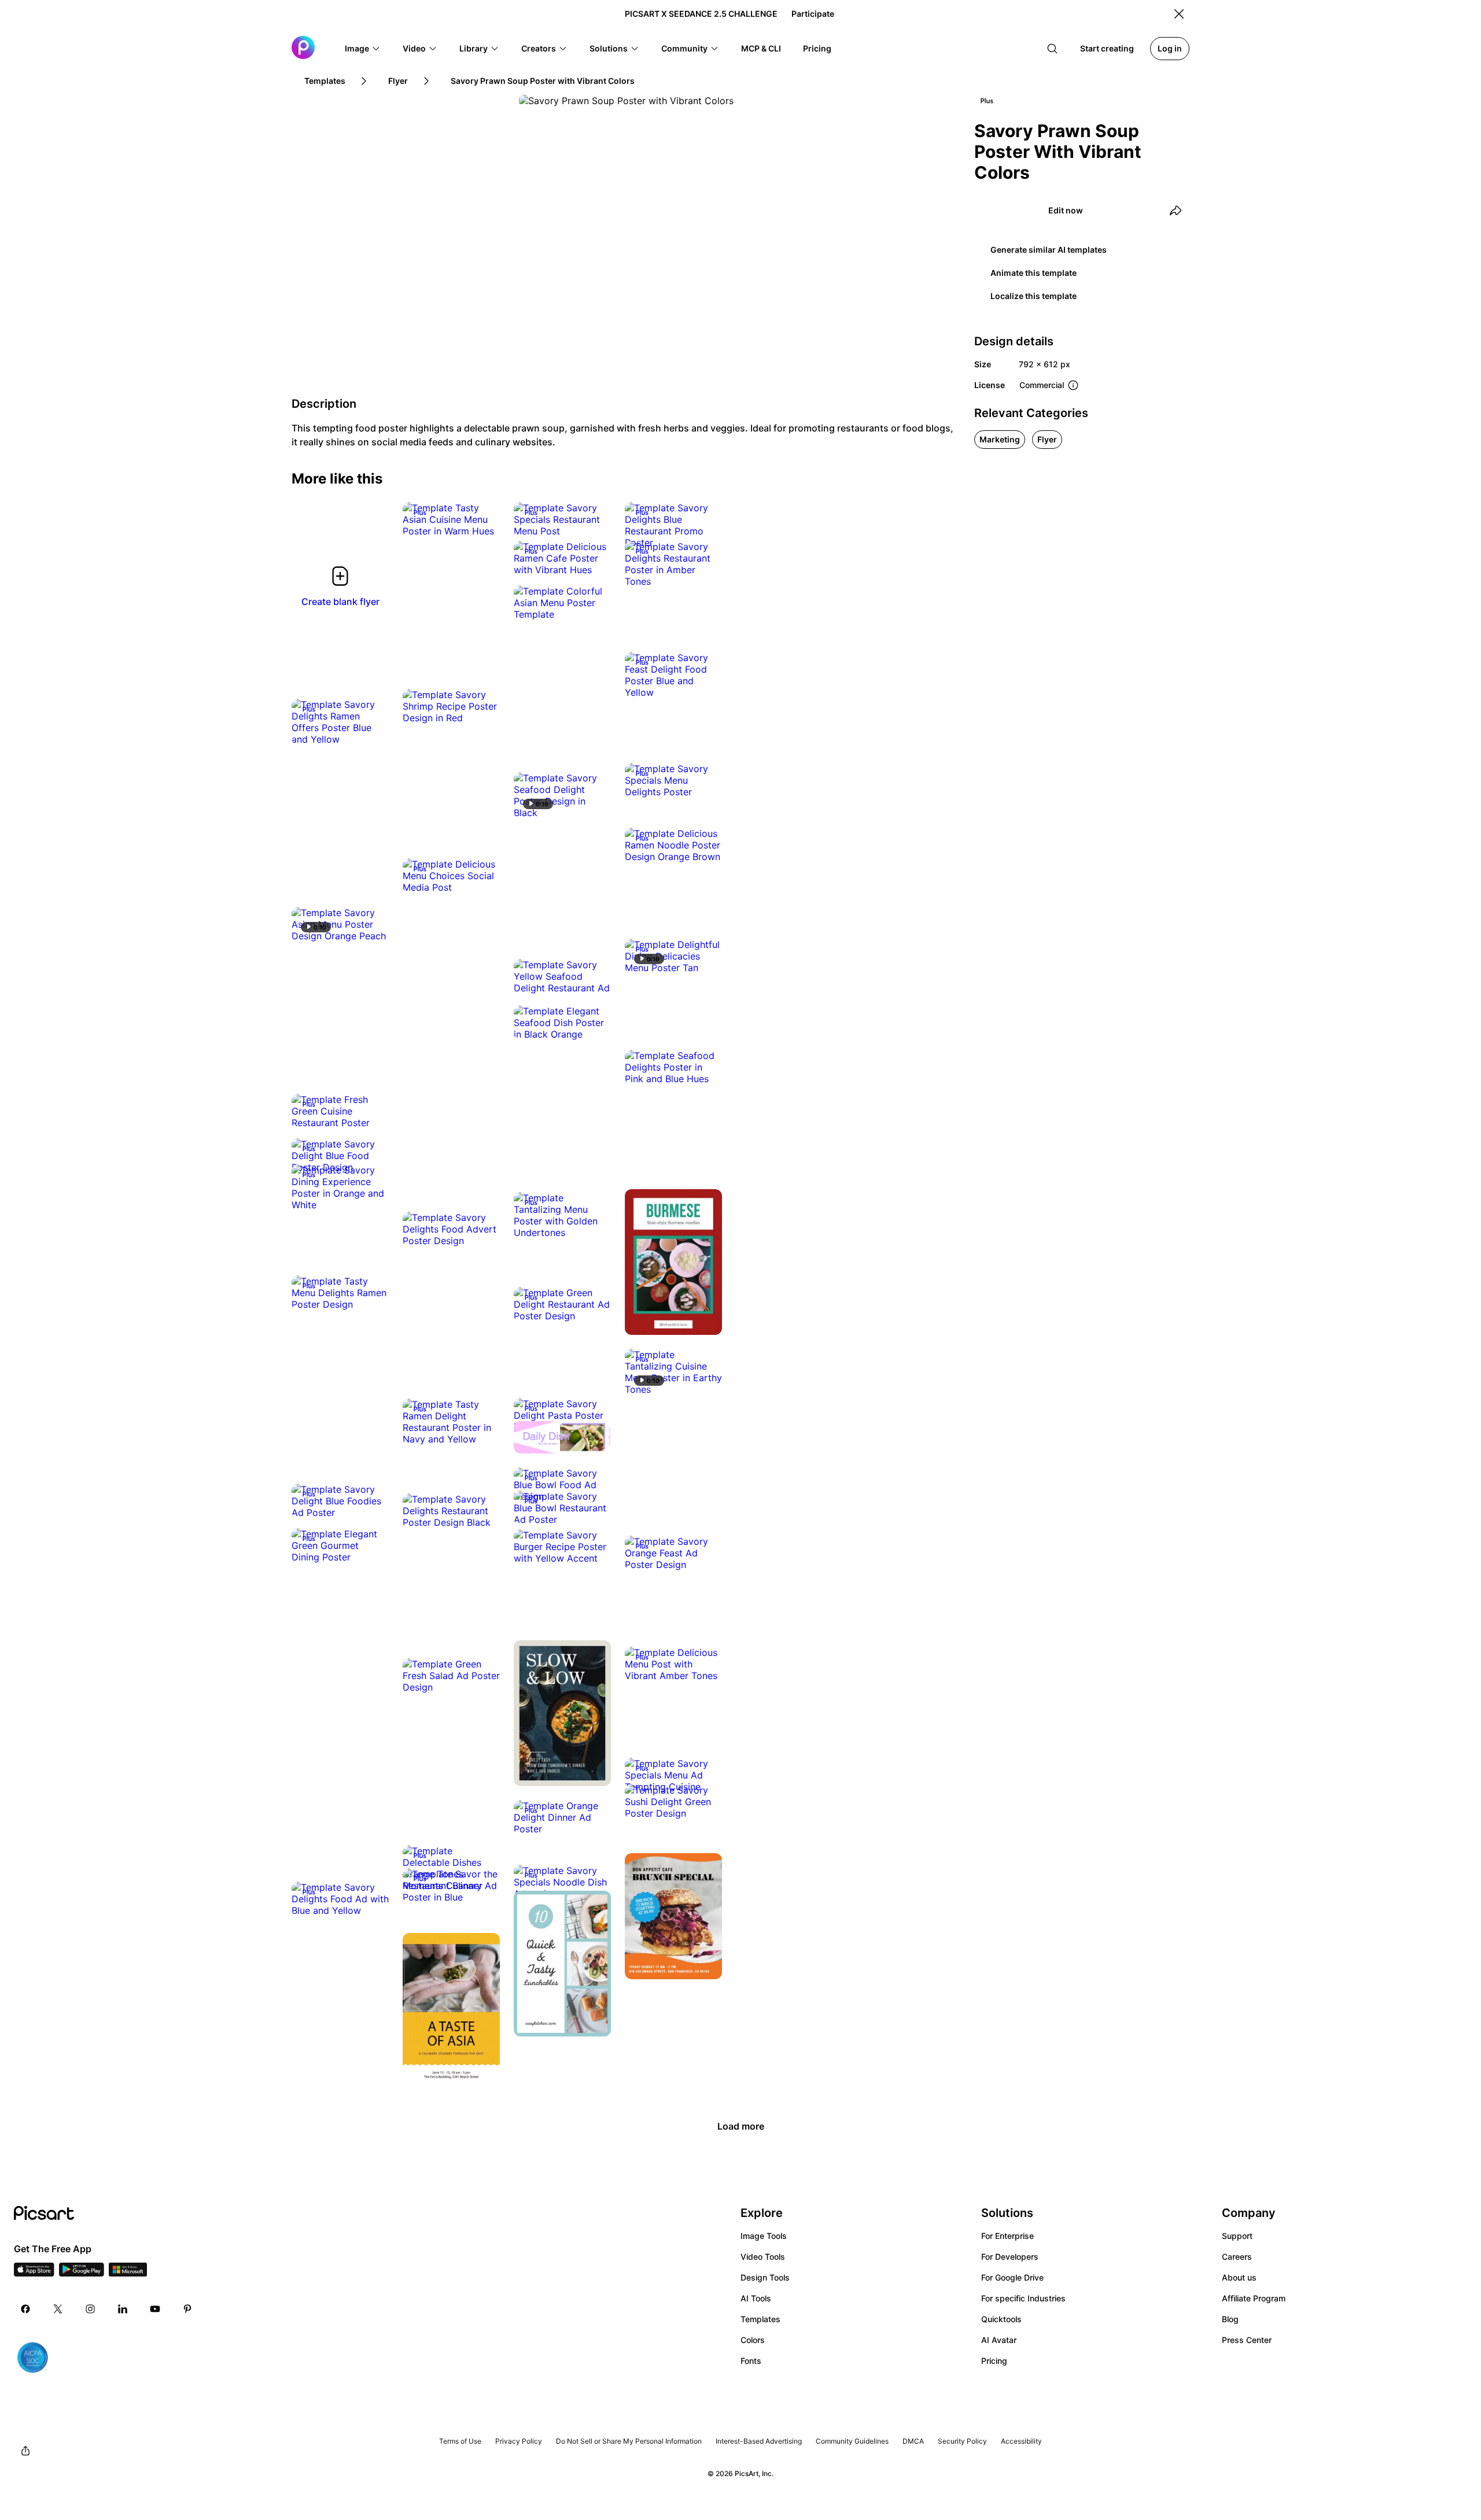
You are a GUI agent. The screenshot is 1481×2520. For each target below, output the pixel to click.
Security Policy (962, 2441)
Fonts (751, 2361)
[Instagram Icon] (90, 2309)
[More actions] (482, 519)
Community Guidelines (852, 2441)
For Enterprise (1007, 2236)
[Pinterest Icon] (187, 2309)
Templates (760, 2319)
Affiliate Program (1254, 2298)
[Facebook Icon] (25, 2309)
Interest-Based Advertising (759, 2441)
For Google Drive (1012, 2277)
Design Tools (765, 2277)
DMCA (913, 2441)
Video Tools (763, 2257)
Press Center (1247, 2340)
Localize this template (1034, 296)
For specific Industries (1023, 2298)
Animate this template (1034, 273)
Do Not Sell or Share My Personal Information (629, 2441)
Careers (1237, 2257)
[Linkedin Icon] (123, 2309)
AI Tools (756, 2298)
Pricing (994, 2361)
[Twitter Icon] (58, 2309)
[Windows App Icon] (128, 2273)
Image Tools (764, 2236)
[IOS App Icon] (34, 2273)
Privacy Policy (519, 2441)
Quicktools (1001, 2319)
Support (1237, 2236)
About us (1239, 2277)
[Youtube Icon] (155, 2309)
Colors (753, 2340)
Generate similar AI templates (1049, 250)
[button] (363, 49)
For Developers (1010, 2257)
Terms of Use (460, 2441)
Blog (1230, 2319)
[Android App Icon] (82, 2273)
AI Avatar (999, 2340)
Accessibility (1021, 2441)
